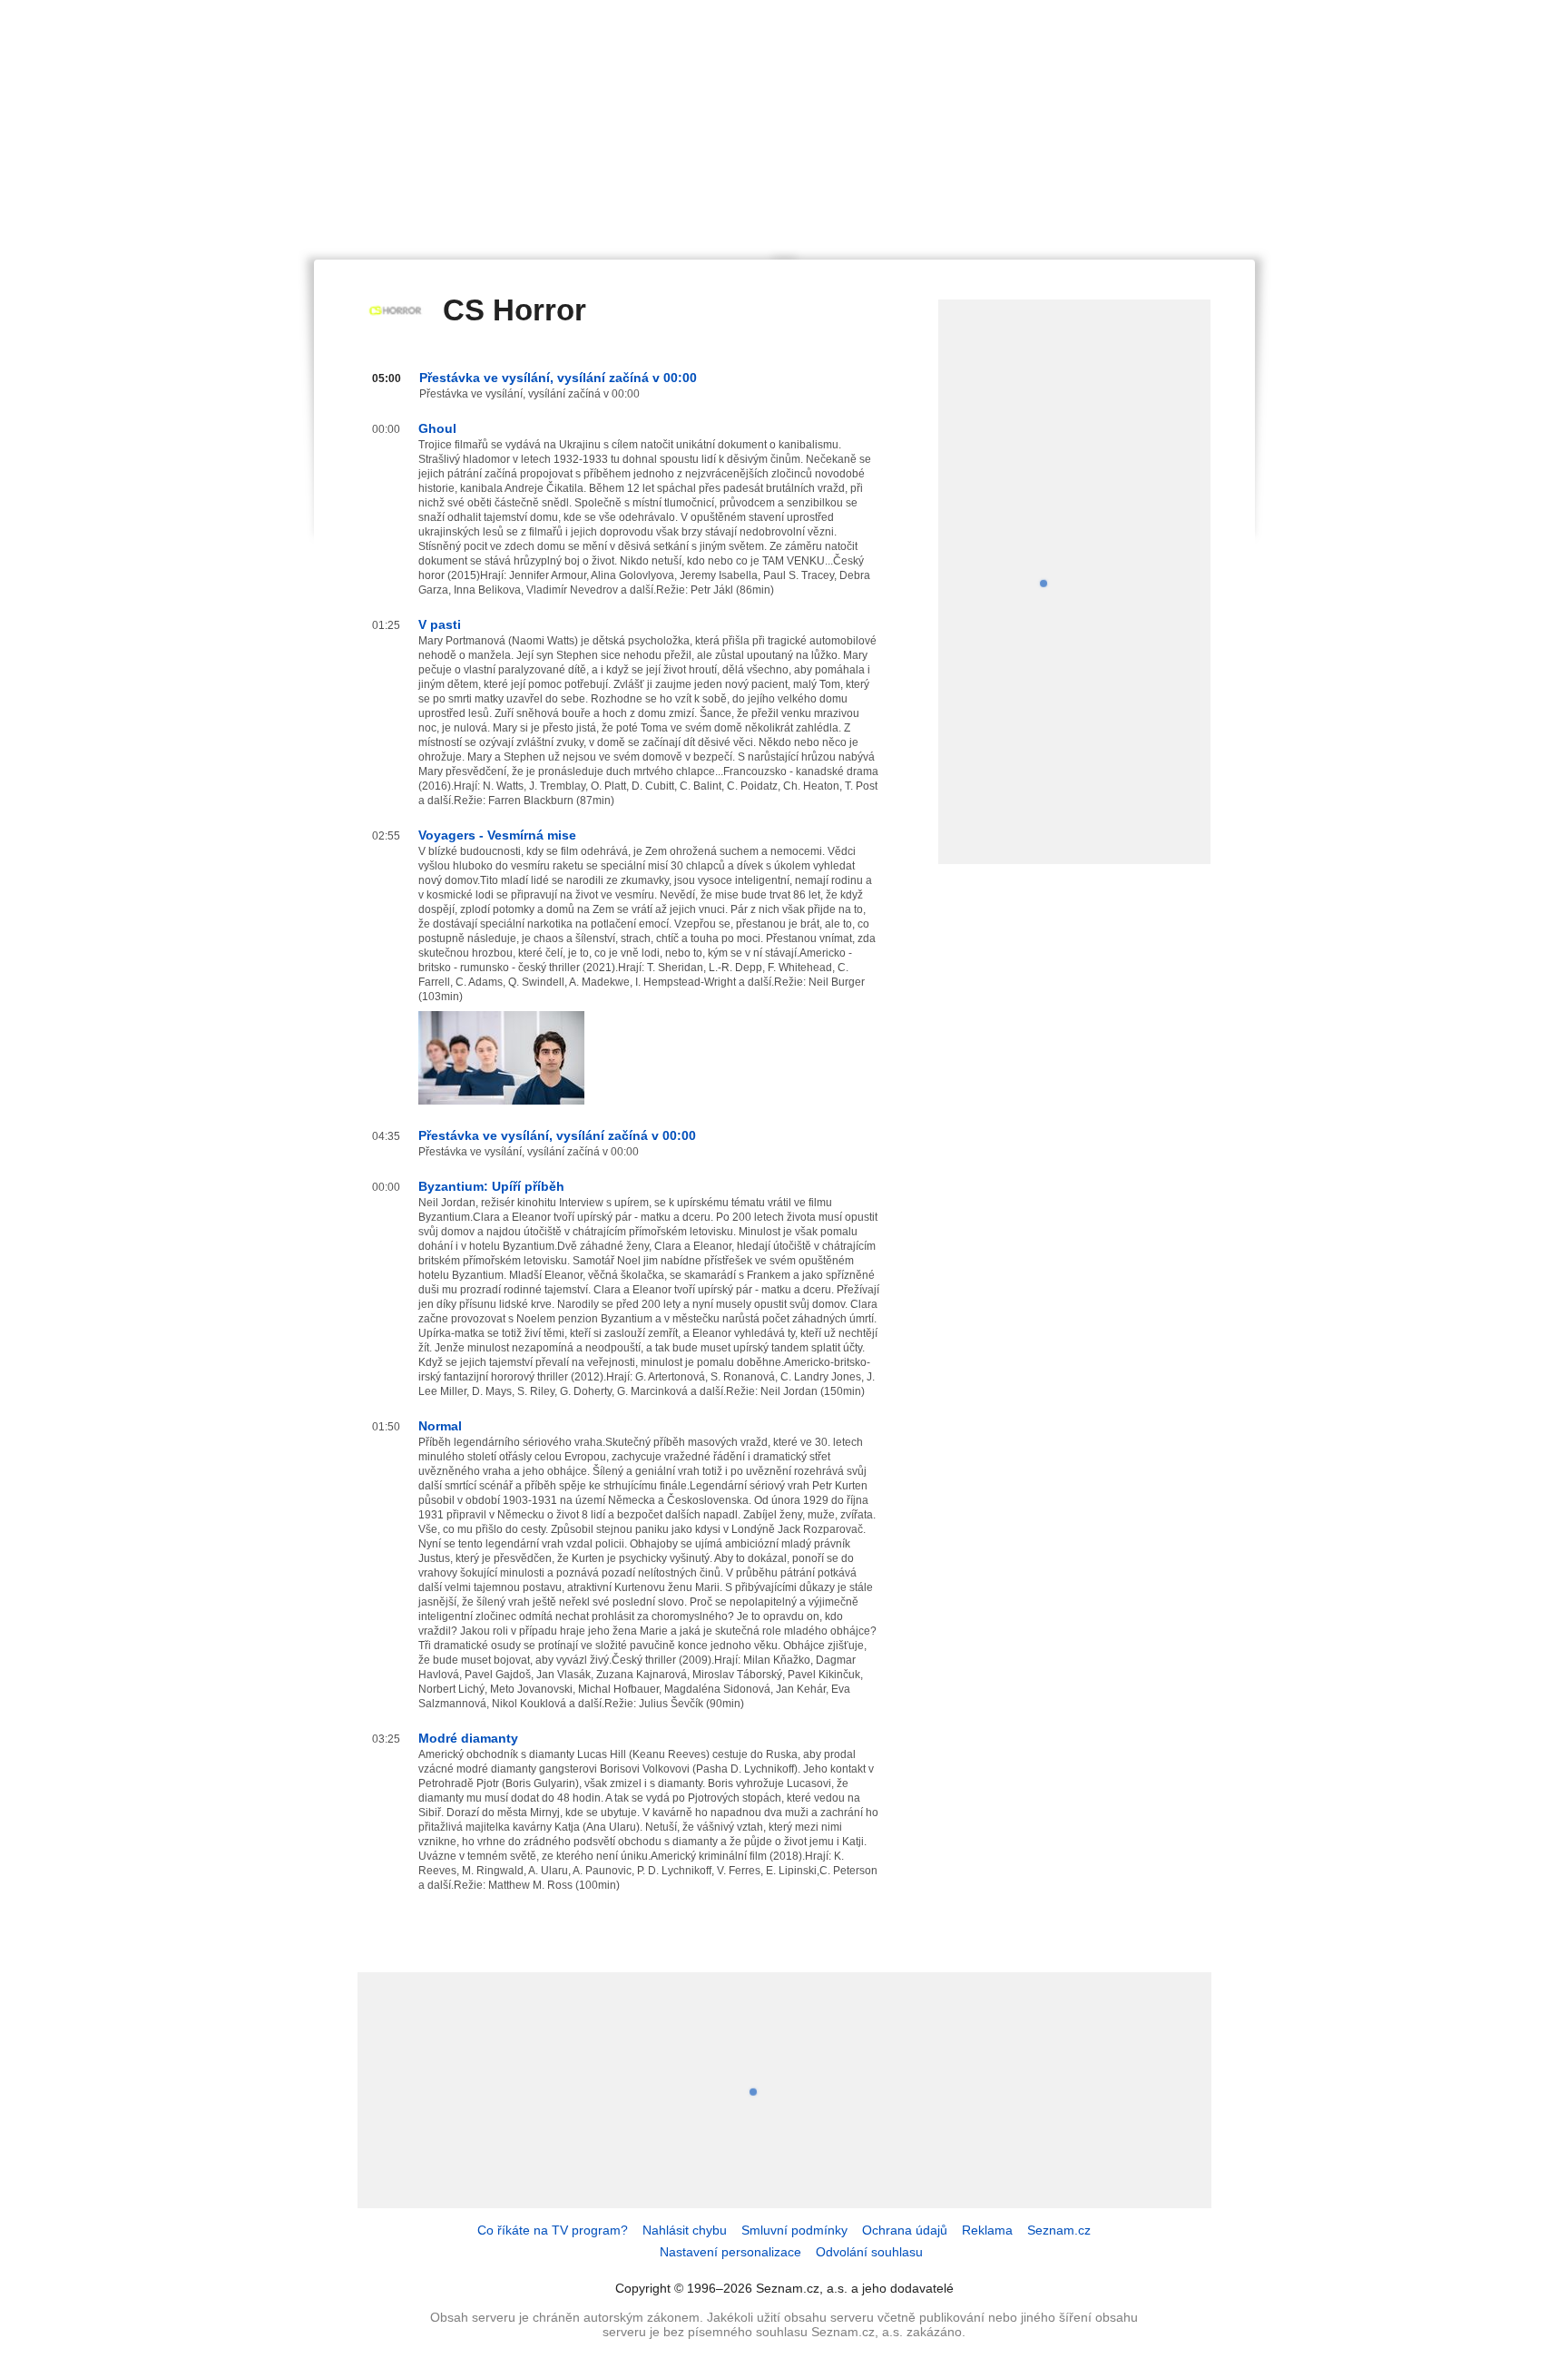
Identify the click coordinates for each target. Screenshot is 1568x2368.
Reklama (987, 2230)
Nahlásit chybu (685, 2230)
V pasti (440, 624)
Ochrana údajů (905, 2230)
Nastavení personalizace (730, 2252)
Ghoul (437, 428)
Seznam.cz (1059, 2230)
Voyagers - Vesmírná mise (497, 835)
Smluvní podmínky (794, 2230)
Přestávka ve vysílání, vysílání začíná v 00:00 (558, 378)
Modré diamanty (468, 1738)
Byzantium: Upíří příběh (491, 1186)
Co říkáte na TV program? (553, 2230)
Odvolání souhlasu (869, 2252)
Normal (440, 1426)
